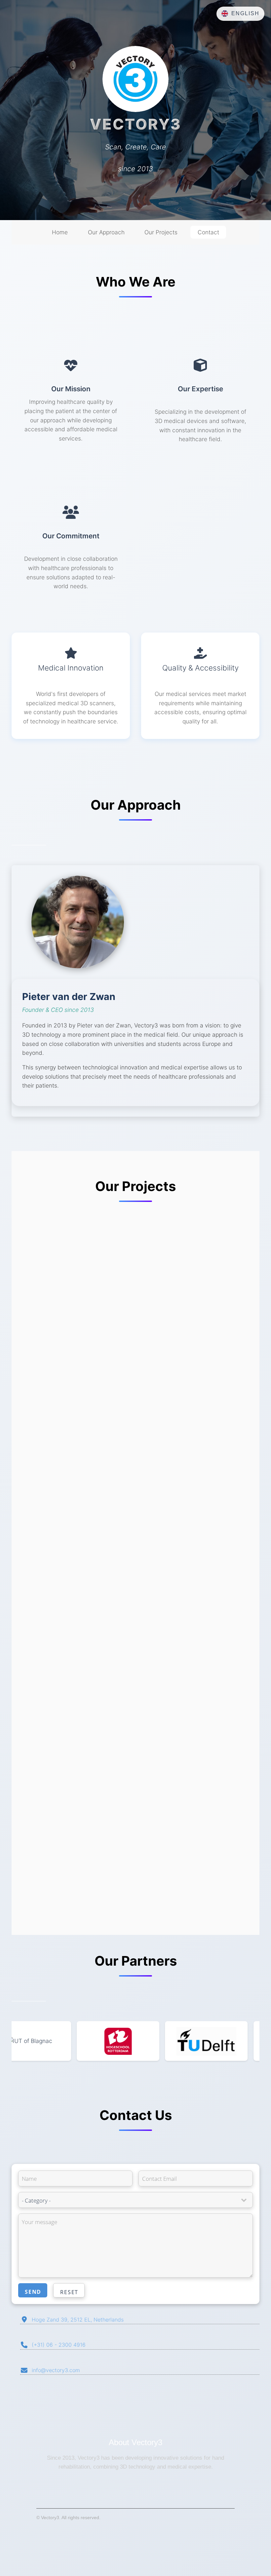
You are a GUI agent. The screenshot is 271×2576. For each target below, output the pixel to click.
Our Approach (106, 232)
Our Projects (161, 232)
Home (60, 232)
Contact (208, 232)
